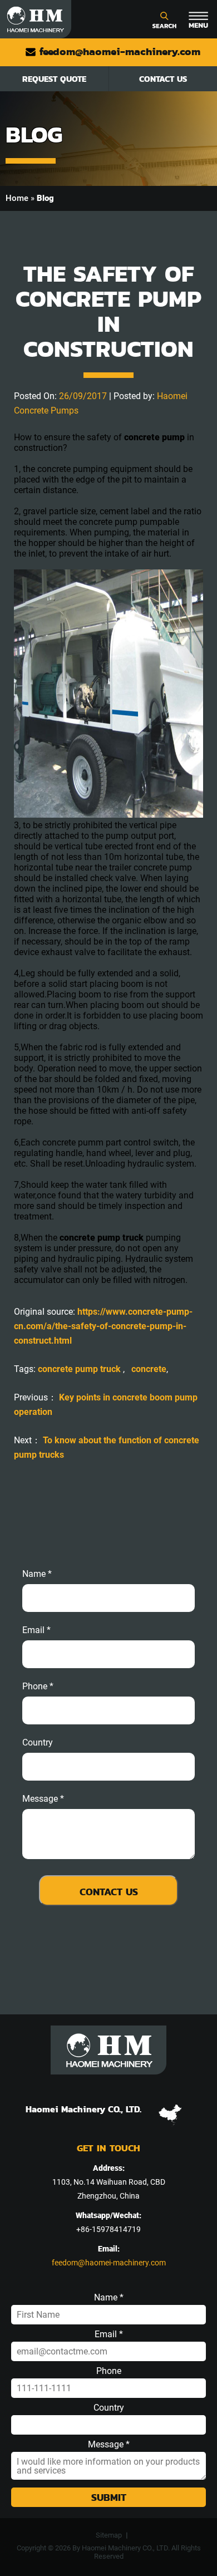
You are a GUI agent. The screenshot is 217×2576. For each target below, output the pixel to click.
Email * (109, 2334)
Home (17, 198)
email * (36, 1630)
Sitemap (109, 2535)
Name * (37, 1574)
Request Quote (54, 79)
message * (43, 1799)
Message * (109, 2445)
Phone (109, 2371)
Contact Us (163, 79)
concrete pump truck (80, 1369)
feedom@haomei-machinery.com (118, 51)
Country (38, 1743)
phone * (38, 1687)
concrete (149, 1369)
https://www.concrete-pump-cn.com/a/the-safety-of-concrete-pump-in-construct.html (103, 1326)
